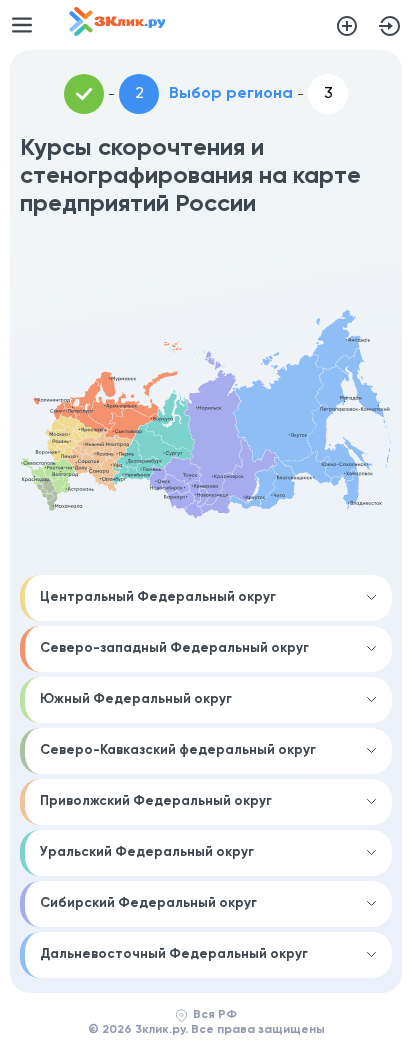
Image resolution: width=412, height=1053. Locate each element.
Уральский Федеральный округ (147, 852)
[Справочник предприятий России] (117, 32)
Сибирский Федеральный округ (148, 903)
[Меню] (22, 25)
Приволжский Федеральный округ (156, 801)
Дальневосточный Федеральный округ (174, 954)
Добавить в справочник (347, 26)
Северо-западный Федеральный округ (174, 648)
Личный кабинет (390, 26)
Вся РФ (215, 1015)
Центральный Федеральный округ (158, 597)
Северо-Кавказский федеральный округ (178, 750)
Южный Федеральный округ (136, 699)
